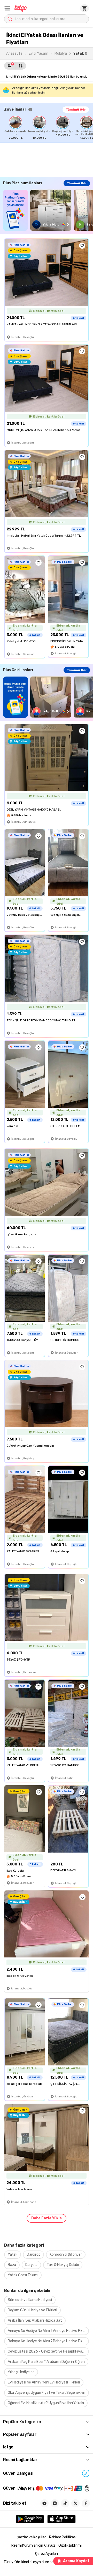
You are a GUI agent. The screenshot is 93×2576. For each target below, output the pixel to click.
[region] (49, 128)
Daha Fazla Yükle (47, 2218)
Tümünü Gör (76, 110)
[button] (7, 8)
